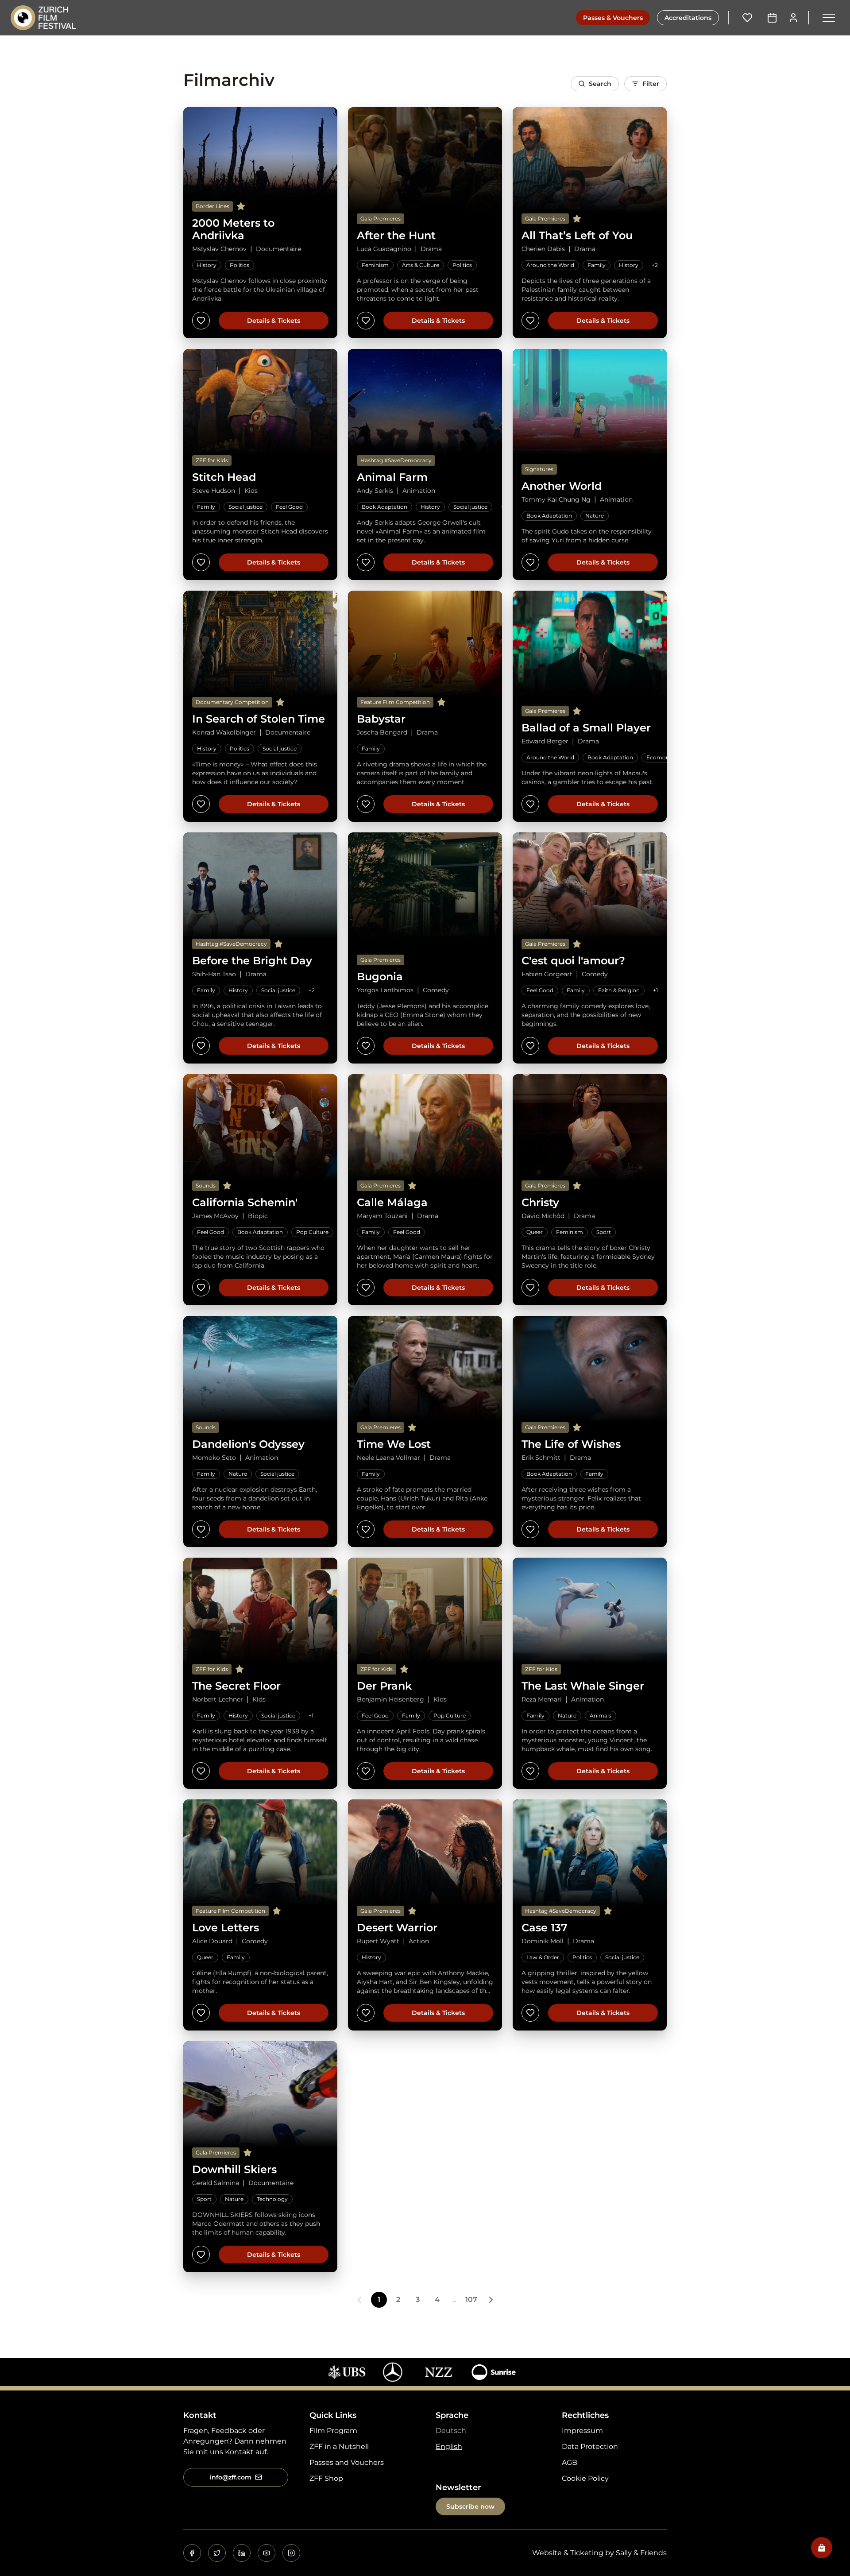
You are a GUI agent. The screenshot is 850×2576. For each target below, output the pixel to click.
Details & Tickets (274, 321)
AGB (570, 2462)
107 (471, 2299)
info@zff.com (231, 2477)
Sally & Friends (641, 2553)
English (449, 2446)
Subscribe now (470, 2506)
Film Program (333, 2431)
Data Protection (590, 2446)
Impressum (582, 2431)
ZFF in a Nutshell (339, 2446)
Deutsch (451, 2431)
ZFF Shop (326, 2478)
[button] (829, 18)
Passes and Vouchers (347, 2462)
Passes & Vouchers (613, 18)
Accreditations (688, 18)
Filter (651, 84)
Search (600, 84)
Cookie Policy (585, 2478)
